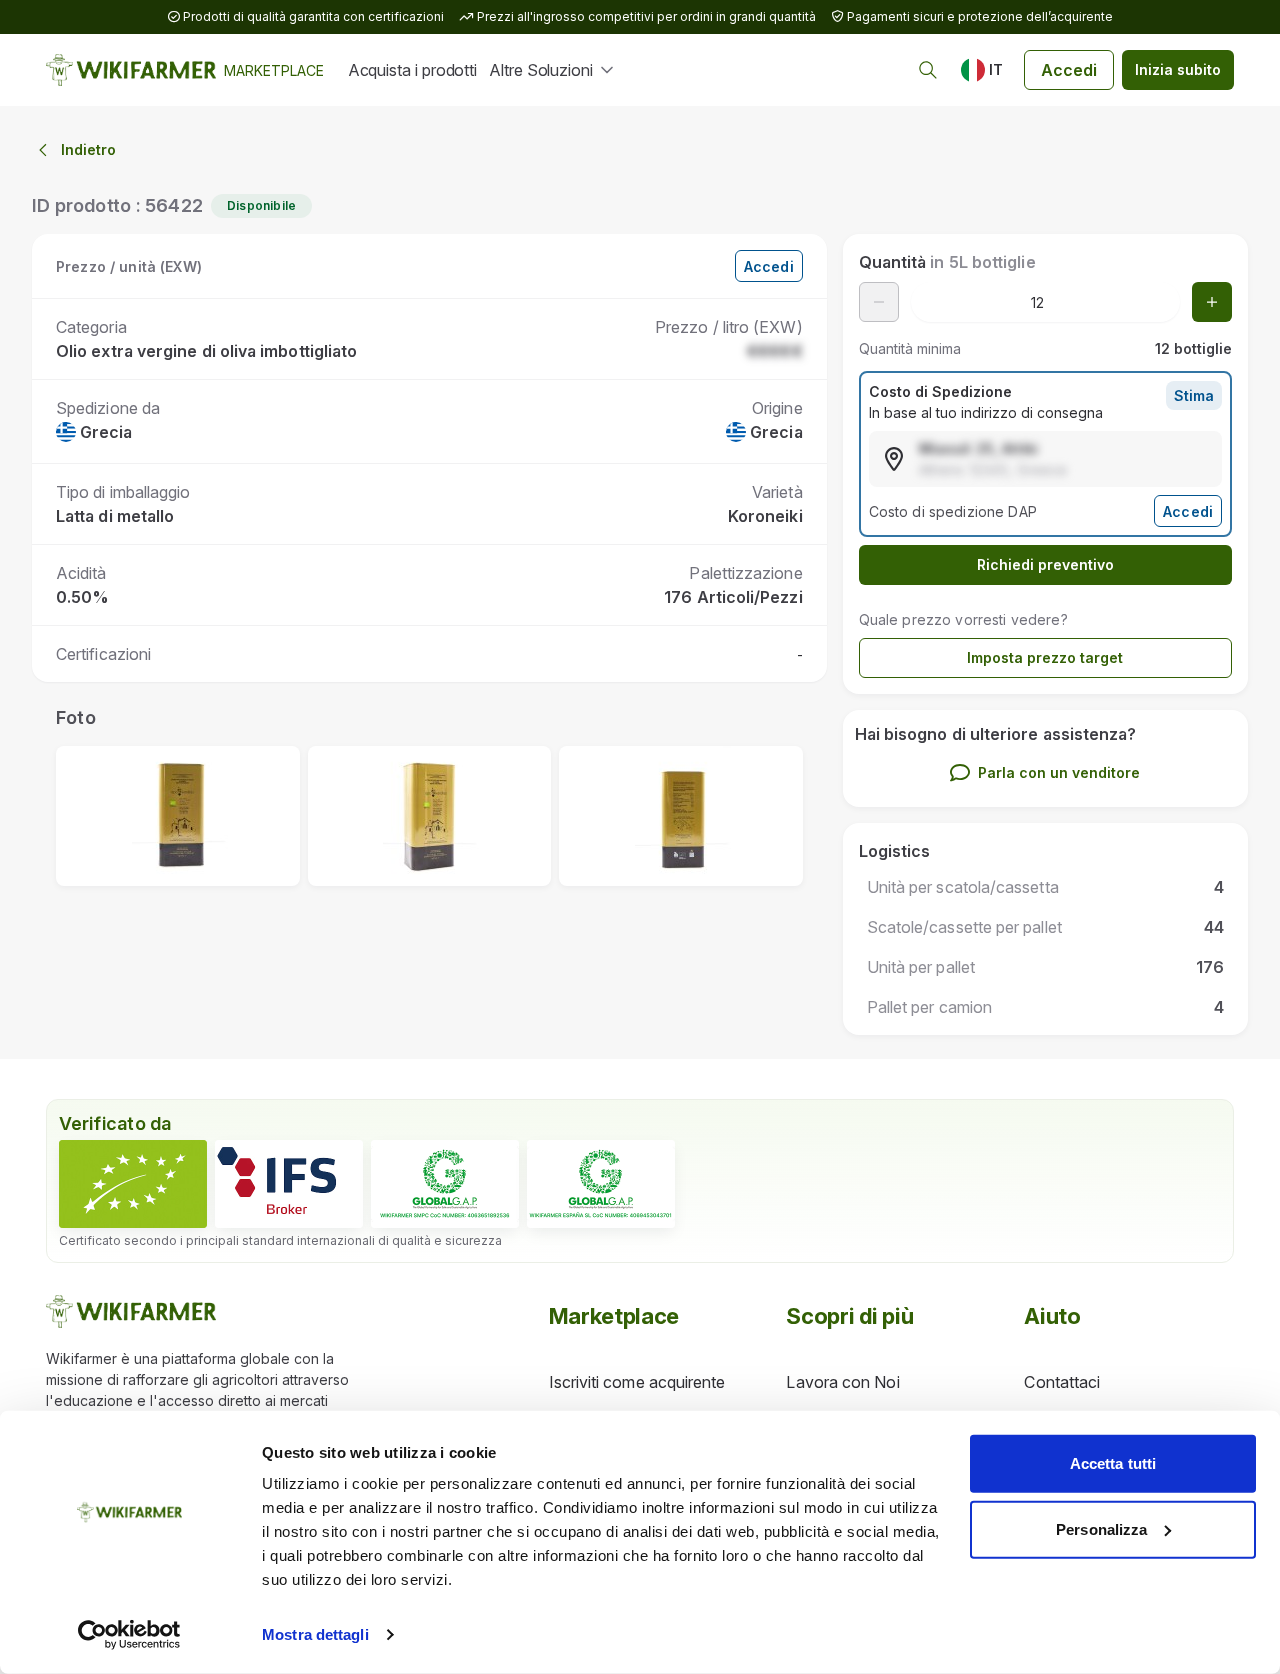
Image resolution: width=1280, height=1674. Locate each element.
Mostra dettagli (315, 1634)
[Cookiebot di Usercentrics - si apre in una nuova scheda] (129, 1635)
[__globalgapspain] (601, 1184)
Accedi (1069, 70)
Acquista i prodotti (412, 70)
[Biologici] (133, 1184)
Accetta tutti (1113, 1463)
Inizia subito (1178, 69)
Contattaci (1062, 1382)
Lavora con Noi (842, 1382)
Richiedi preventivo (1045, 564)
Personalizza (1101, 1528)
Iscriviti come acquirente (637, 1382)
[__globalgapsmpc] (445, 1184)
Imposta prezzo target (1045, 657)
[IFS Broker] (289, 1184)
